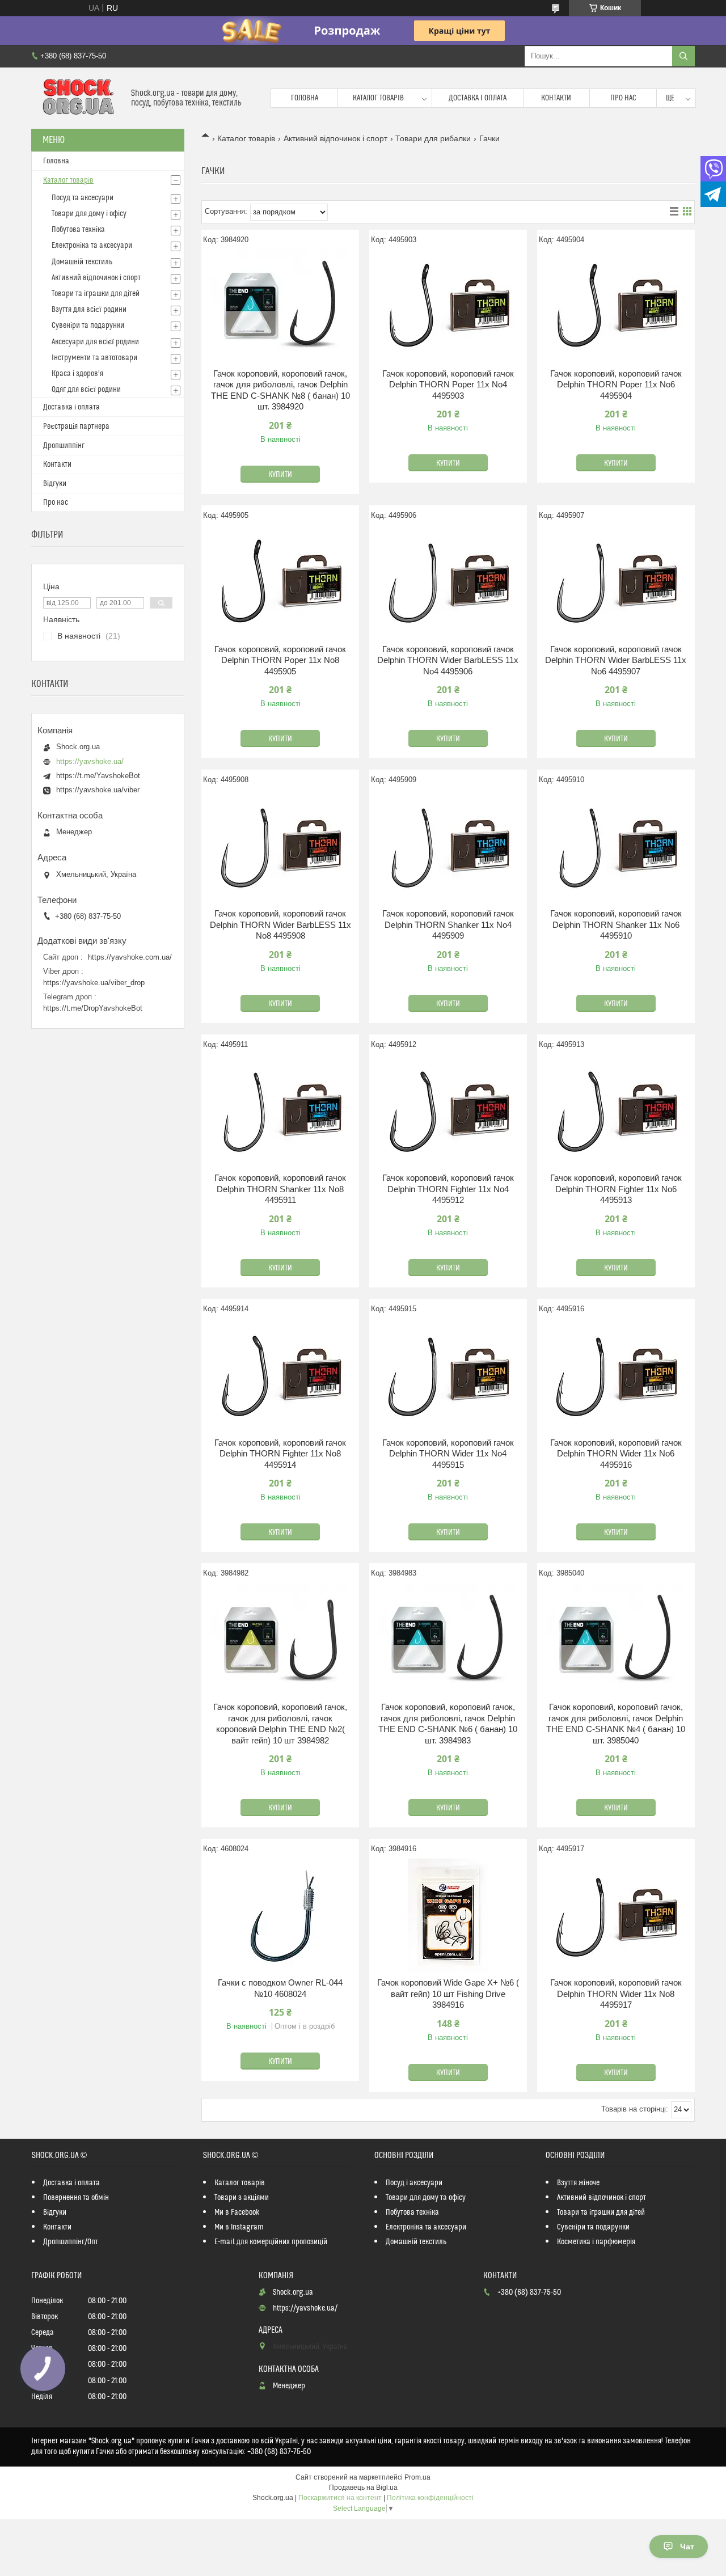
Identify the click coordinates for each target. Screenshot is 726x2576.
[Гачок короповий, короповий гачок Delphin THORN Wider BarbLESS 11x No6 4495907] (616, 581)
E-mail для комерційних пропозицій (271, 2242)
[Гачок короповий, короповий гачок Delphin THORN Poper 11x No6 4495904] (616, 306)
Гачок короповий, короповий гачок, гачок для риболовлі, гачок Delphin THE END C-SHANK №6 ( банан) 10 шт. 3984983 (448, 1724)
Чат (687, 2547)
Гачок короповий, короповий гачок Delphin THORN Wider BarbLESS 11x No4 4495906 (448, 660)
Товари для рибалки (433, 138)
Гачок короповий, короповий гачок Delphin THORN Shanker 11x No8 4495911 (280, 1189)
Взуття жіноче (578, 2183)
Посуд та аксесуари (83, 198)
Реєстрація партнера (76, 426)
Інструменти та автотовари (94, 358)
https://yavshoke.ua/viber (98, 790)
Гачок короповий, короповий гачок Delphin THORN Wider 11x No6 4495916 (616, 1454)
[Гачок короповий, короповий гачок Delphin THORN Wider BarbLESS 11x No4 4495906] (448, 581)
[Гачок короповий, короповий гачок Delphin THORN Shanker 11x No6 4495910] (616, 846)
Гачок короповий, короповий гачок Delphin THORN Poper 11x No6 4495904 (616, 385)
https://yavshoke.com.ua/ (130, 957)
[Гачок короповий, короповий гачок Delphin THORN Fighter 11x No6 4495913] (616, 1110)
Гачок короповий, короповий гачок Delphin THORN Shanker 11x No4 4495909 (448, 924)
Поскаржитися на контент (340, 2498)
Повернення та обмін (76, 2198)
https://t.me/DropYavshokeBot (93, 1008)
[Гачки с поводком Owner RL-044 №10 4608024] (280, 1915)
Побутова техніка (78, 230)
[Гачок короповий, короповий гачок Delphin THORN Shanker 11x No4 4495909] (448, 846)
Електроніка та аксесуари (92, 246)
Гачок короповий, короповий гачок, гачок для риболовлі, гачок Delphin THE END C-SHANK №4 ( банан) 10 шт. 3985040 (616, 1724)
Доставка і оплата (478, 98)
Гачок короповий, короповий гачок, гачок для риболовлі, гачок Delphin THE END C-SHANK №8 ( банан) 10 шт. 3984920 (280, 390)
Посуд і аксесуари (414, 2183)
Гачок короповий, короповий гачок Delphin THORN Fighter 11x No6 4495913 (616, 1189)
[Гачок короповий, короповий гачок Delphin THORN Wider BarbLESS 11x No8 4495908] (280, 846)
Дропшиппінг (64, 446)
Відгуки (55, 484)
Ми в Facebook (237, 2212)
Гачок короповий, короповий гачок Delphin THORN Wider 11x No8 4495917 (616, 1994)
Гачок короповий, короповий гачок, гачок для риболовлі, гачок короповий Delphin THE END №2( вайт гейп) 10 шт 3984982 (280, 1724)
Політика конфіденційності (430, 2498)
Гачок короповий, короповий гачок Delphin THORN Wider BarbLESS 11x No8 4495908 (280, 924)
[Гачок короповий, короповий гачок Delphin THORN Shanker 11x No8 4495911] (280, 1110)
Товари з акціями (242, 2198)
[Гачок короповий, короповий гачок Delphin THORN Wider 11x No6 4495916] (616, 1375)
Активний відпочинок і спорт (335, 138)
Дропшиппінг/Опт (71, 2242)
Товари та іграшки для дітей (96, 294)
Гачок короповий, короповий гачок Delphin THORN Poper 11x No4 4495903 (448, 385)
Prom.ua (417, 2477)
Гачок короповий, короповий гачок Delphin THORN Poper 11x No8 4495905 (280, 660)
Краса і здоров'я (77, 374)
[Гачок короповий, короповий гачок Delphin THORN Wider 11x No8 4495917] (616, 1915)
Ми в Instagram (239, 2227)
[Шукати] (683, 56)
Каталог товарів (378, 98)
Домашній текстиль (82, 262)
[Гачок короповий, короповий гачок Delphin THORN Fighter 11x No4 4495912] (448, 1110)
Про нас (623, 98)
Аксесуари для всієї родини (95, 342)
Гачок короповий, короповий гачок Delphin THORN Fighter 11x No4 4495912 (448, 1189)
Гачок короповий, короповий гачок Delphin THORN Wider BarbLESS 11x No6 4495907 (616, 660)
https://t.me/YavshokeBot (98, 776)
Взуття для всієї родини (89, 310)
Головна (305, 98)
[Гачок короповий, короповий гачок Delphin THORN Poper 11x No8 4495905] (280, 581)
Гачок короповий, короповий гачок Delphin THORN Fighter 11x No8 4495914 (280, 1454)
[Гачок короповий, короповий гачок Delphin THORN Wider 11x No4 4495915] (448, 1375)
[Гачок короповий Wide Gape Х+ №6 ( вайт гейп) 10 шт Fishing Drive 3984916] (448, 1915)
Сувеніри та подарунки (88, 326)
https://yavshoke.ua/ (90, 761)
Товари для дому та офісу (426, 2198)
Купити (280, 475)
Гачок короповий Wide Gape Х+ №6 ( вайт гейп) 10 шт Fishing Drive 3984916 (448, 1994)
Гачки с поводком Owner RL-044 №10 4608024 (280, 1988)
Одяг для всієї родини (86, 390)
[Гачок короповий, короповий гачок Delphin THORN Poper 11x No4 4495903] (448, 306)
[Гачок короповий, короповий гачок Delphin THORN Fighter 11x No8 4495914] (280, 1375)
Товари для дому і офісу (89, 214)
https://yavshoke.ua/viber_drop (94, 983)
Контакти (556, 98)
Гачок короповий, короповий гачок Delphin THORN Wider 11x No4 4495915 (448, 1454)
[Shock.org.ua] (77, 98)
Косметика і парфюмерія (596, 2242)
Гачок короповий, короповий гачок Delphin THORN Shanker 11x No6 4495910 (616, 924)
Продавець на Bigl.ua (363, 2488)
